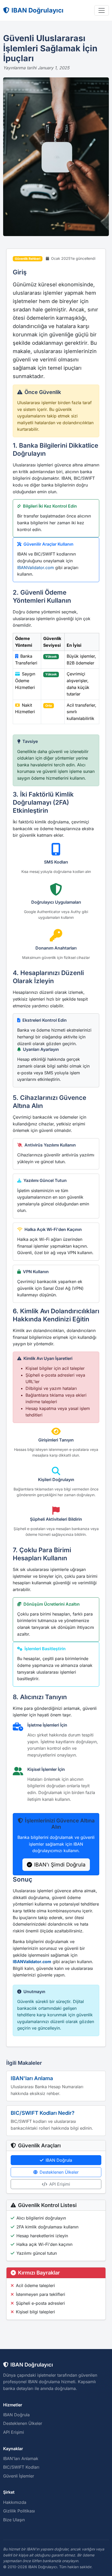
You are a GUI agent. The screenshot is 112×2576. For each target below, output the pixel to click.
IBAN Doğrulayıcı (38, 10)
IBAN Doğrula (59, 2160)
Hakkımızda (15, 2502)
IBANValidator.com (36, 568)
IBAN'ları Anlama (32, 2078)
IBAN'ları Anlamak (21, 2458)
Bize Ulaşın (14, 2520)
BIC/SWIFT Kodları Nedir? (43, 2113)
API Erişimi (60, 2184)
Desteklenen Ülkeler (59, 2172)
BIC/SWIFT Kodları (21, 2467)
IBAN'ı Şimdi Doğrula (60, 1865)
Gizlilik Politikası (19, 2511)
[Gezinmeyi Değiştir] (102, 10)
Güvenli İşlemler (19, 2476)
